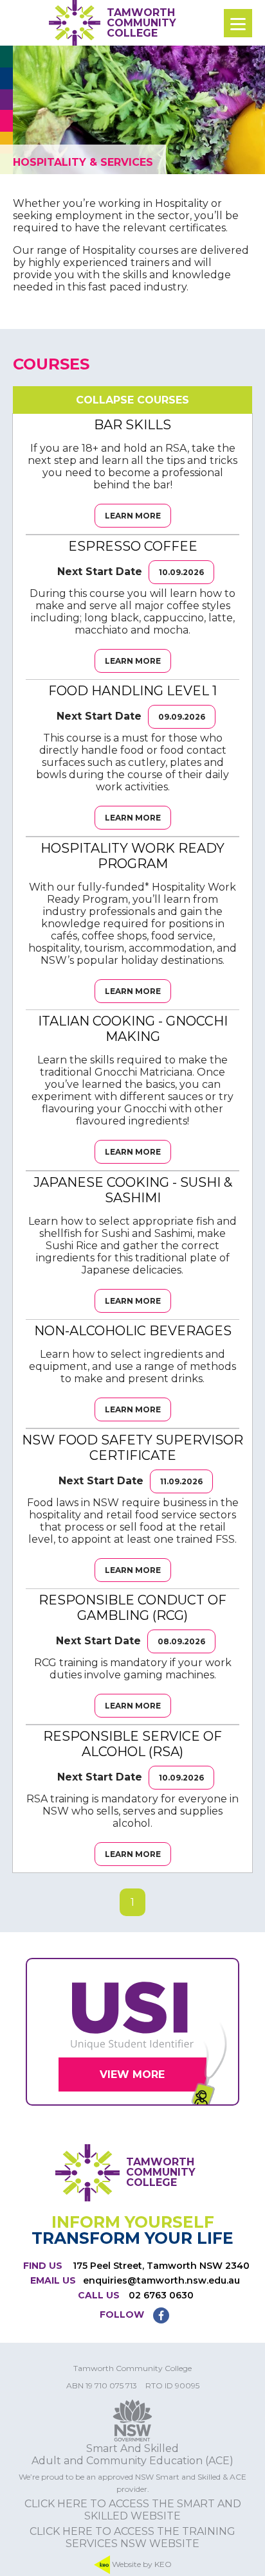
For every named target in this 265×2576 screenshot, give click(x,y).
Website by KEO (141, 2563)
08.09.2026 (181, 1641)
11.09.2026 (181, 1481)
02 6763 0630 (161, 2295)
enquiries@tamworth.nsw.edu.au (161, 2280)
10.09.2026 (181, 572)
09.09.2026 (182, 717)
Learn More (133, 516)
